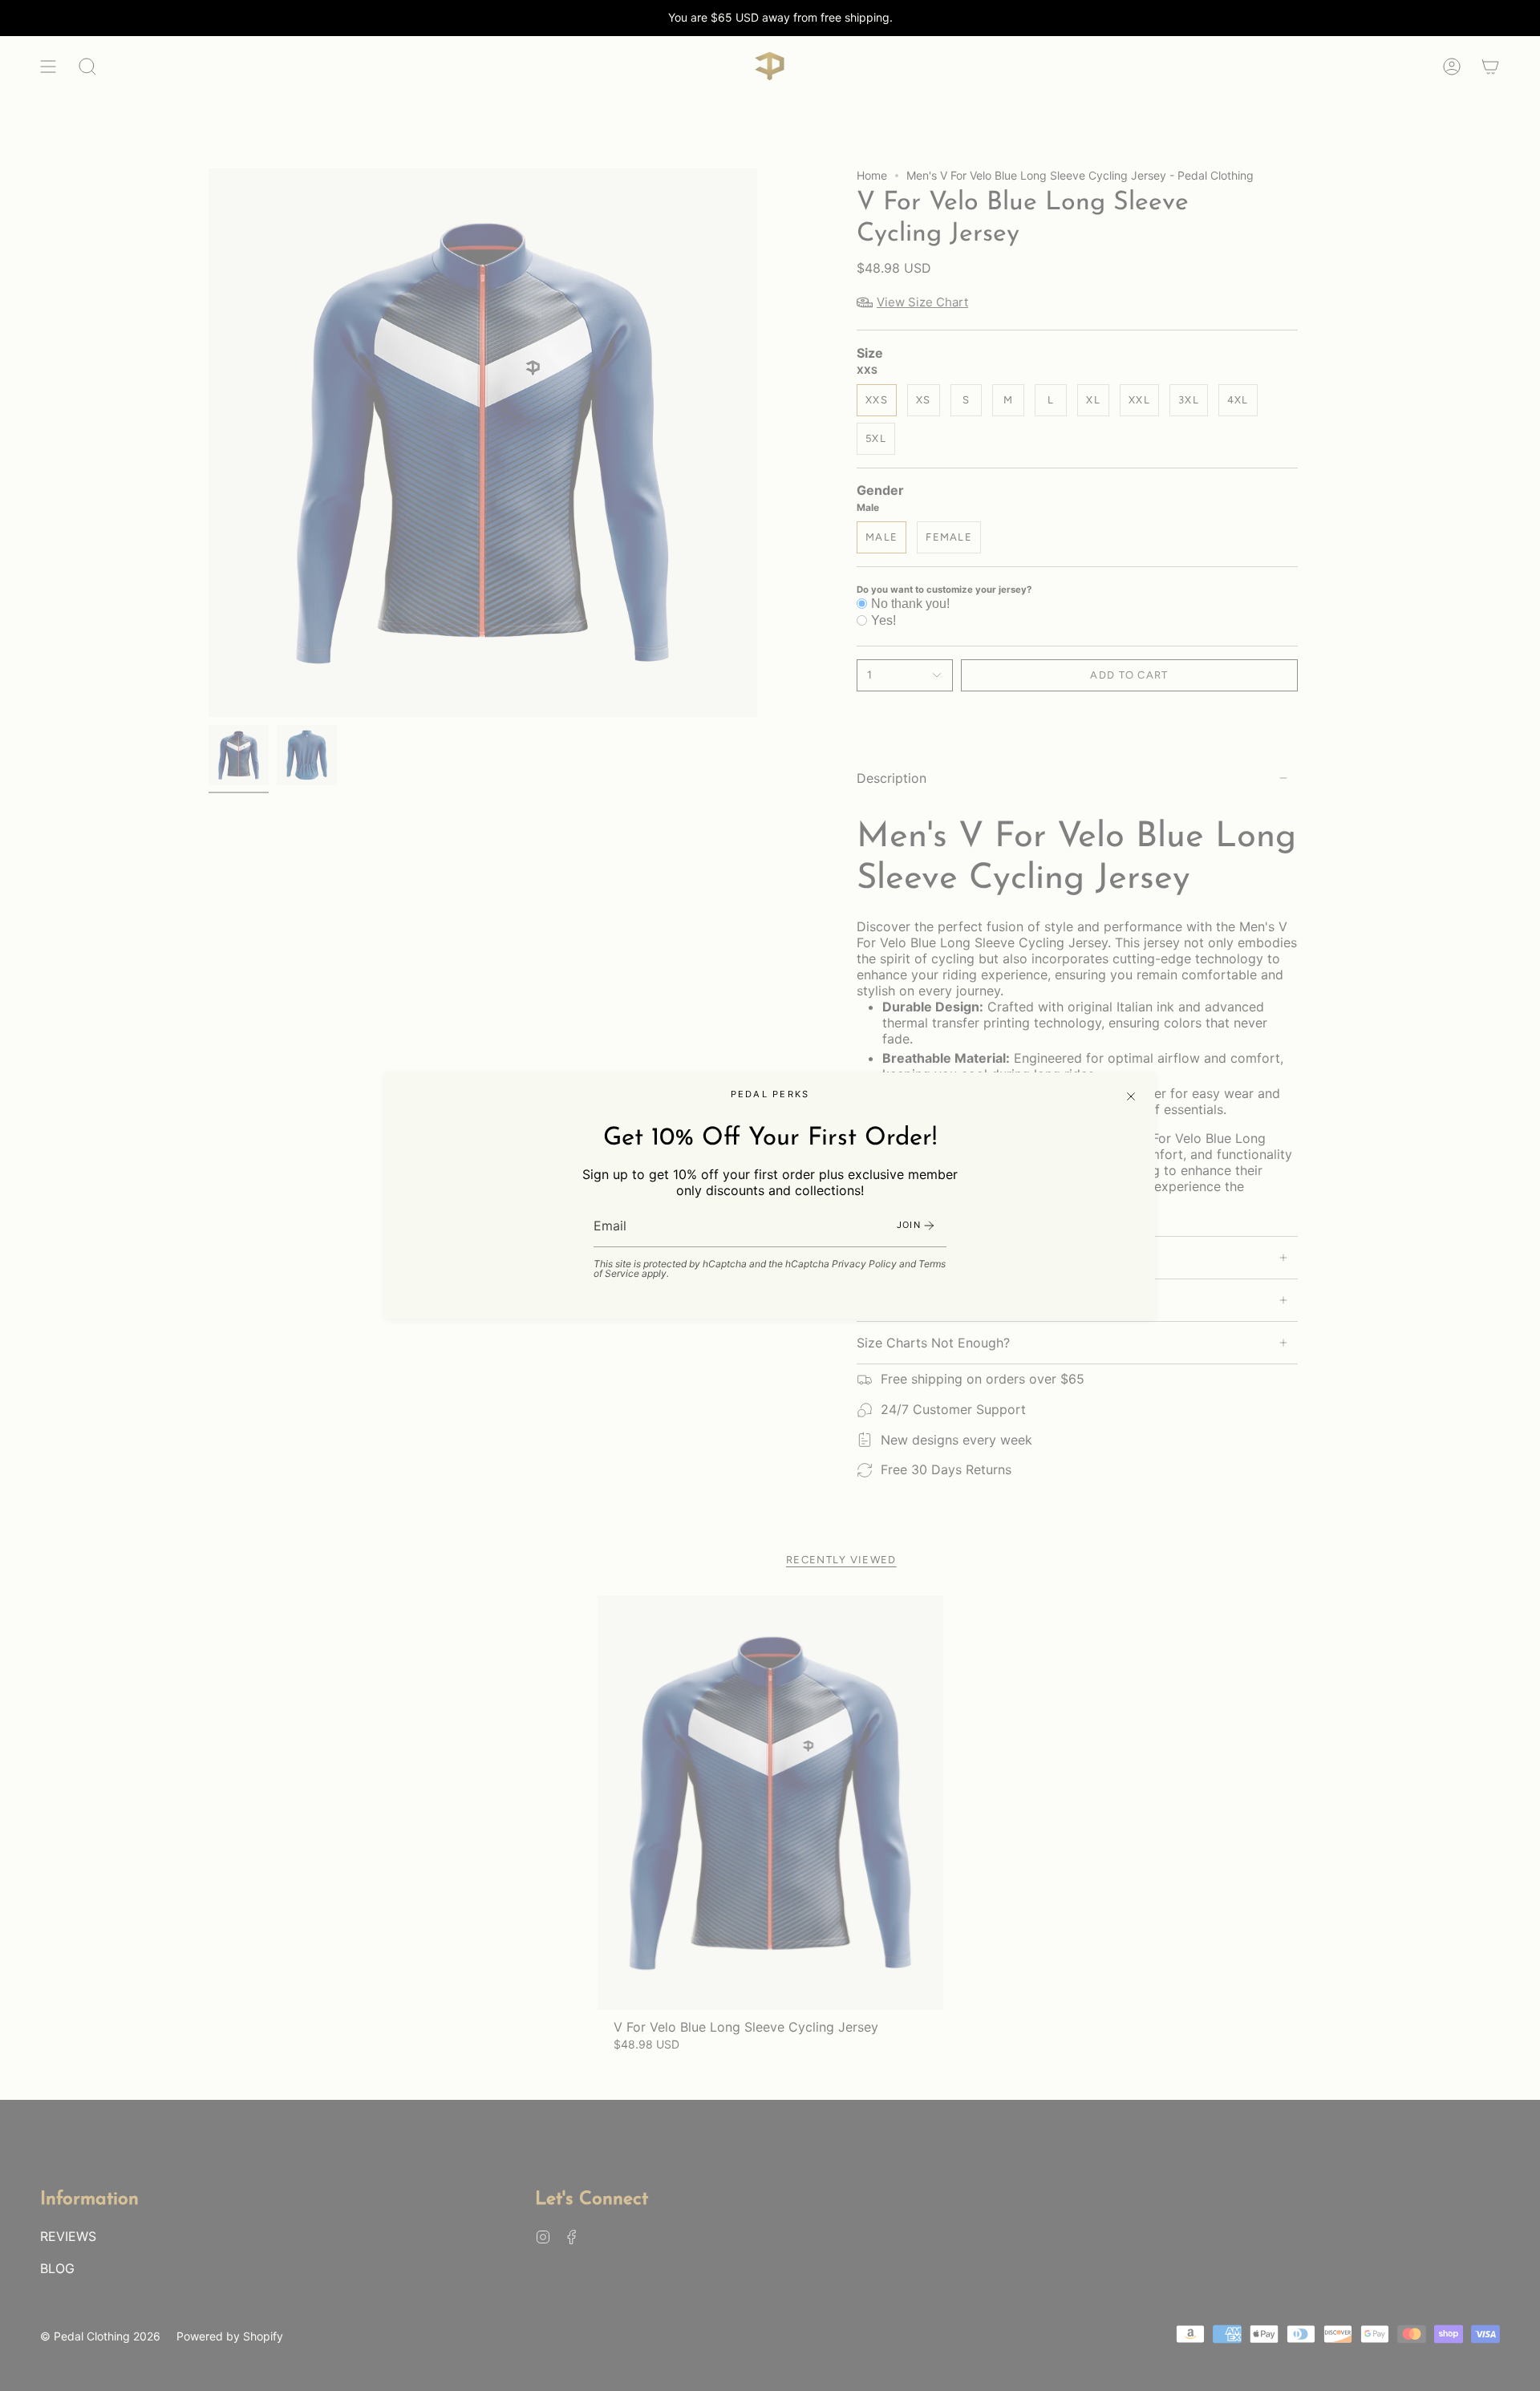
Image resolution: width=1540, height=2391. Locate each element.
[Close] (1131, 1096)
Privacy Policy (864, 1264)
